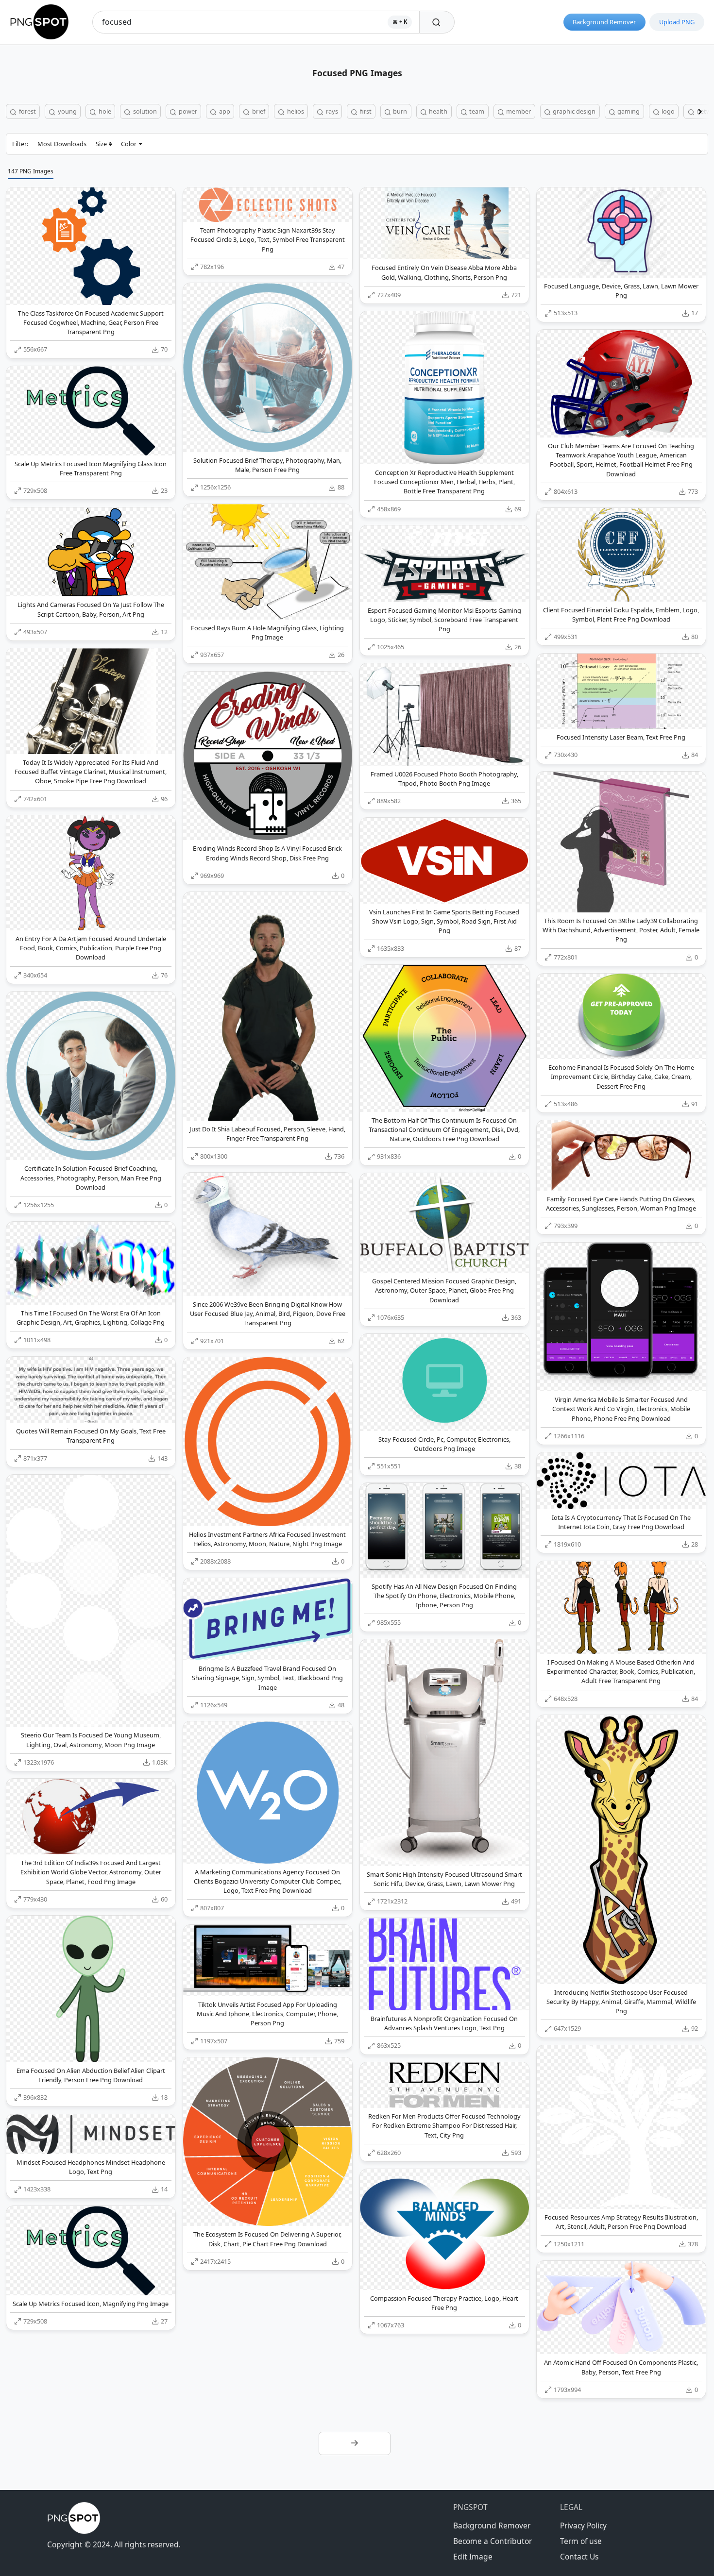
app (224, 111)
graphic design (573, 111)
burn (399, 111)
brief (258, 111)
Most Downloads (62, 144)
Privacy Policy (583, 2525)
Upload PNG (677, 22)
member (518, 111)
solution (144, 111)
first (365, 111)
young (67, 111)
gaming (628, 111)
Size (101, 144)
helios (295, 111)
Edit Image (473, 2557)
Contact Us (579, 2557)
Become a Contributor (493, 2541)
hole (104, 111)
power (187, 111)
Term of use (581, 2541)
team (476, 111)
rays (331, 111)
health (437, 111)
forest (27, 111)
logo (667, 111)
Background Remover (604, 22)
